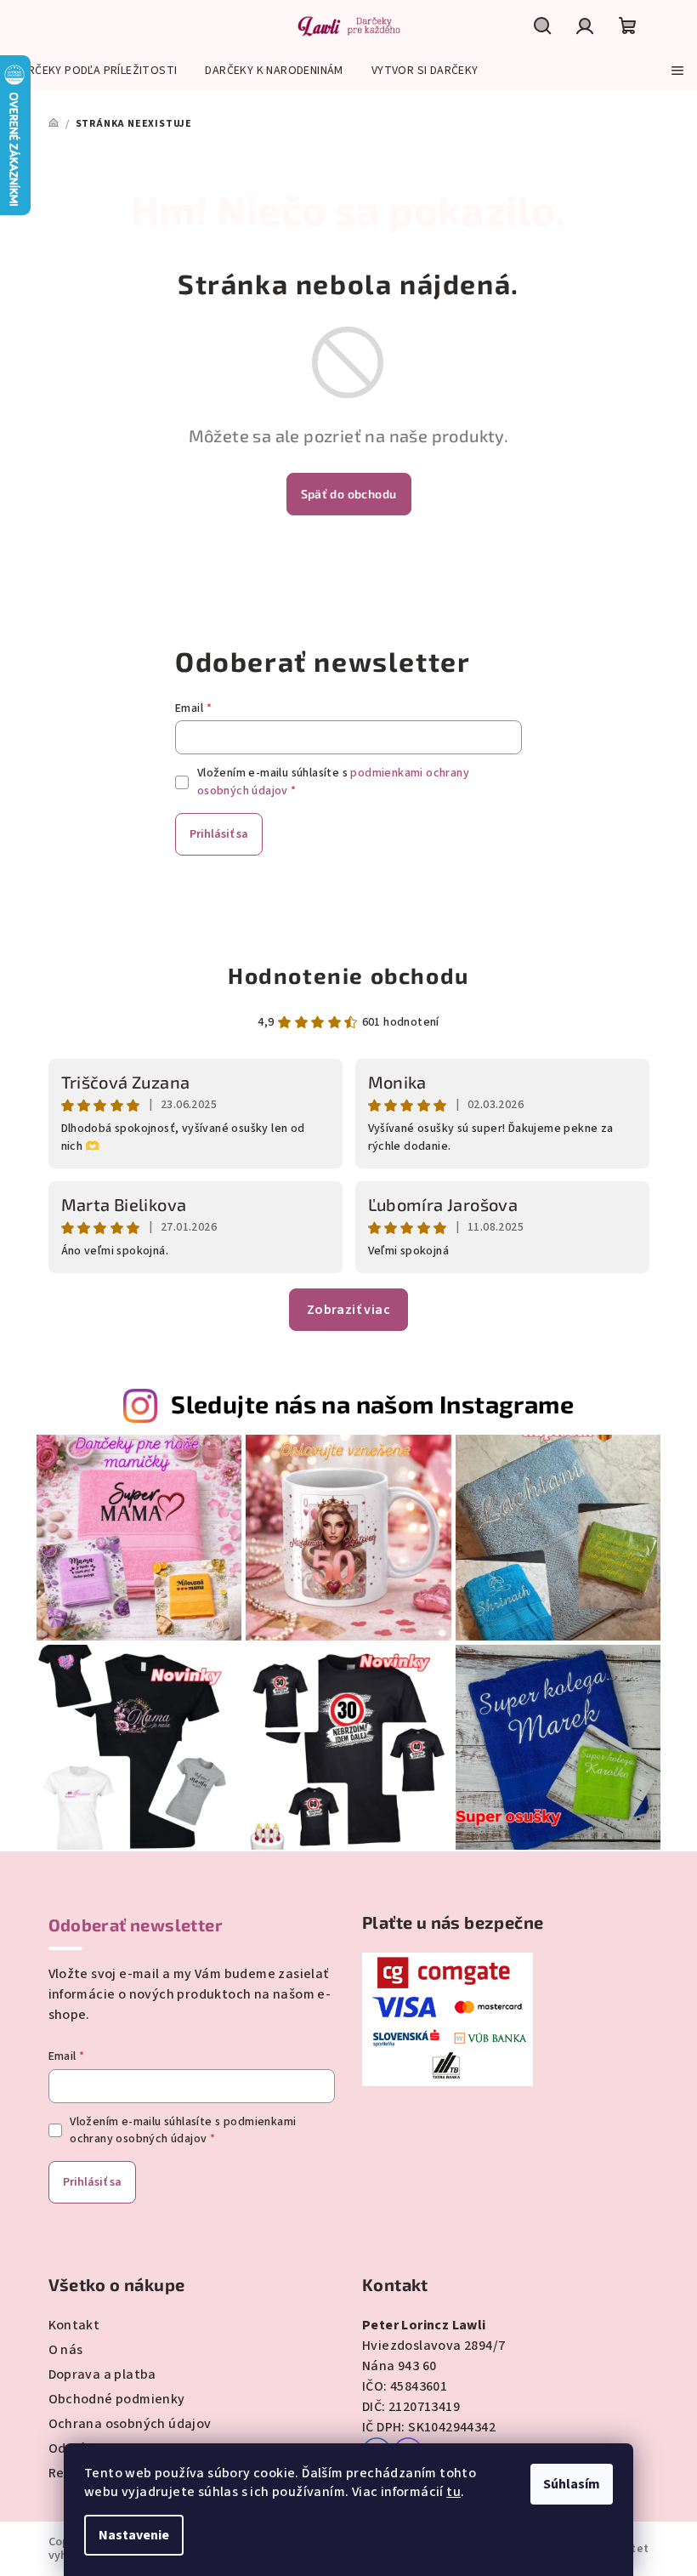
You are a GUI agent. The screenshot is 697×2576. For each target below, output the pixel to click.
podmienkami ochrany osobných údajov (183, 2130)
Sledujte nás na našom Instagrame (372, 1404)
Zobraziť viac (348, 1310)
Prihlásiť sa (219, 834)
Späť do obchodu (349, 494)
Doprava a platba (102, 2374)
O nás (66, 2350)
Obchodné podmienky (117, 2399)
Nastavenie (134, 2535)
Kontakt (74, 2325)
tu (453, 2492)
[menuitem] (95, 71)
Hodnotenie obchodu (348, 975)
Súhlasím (572, 2484)
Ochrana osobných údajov (130, 2424)
